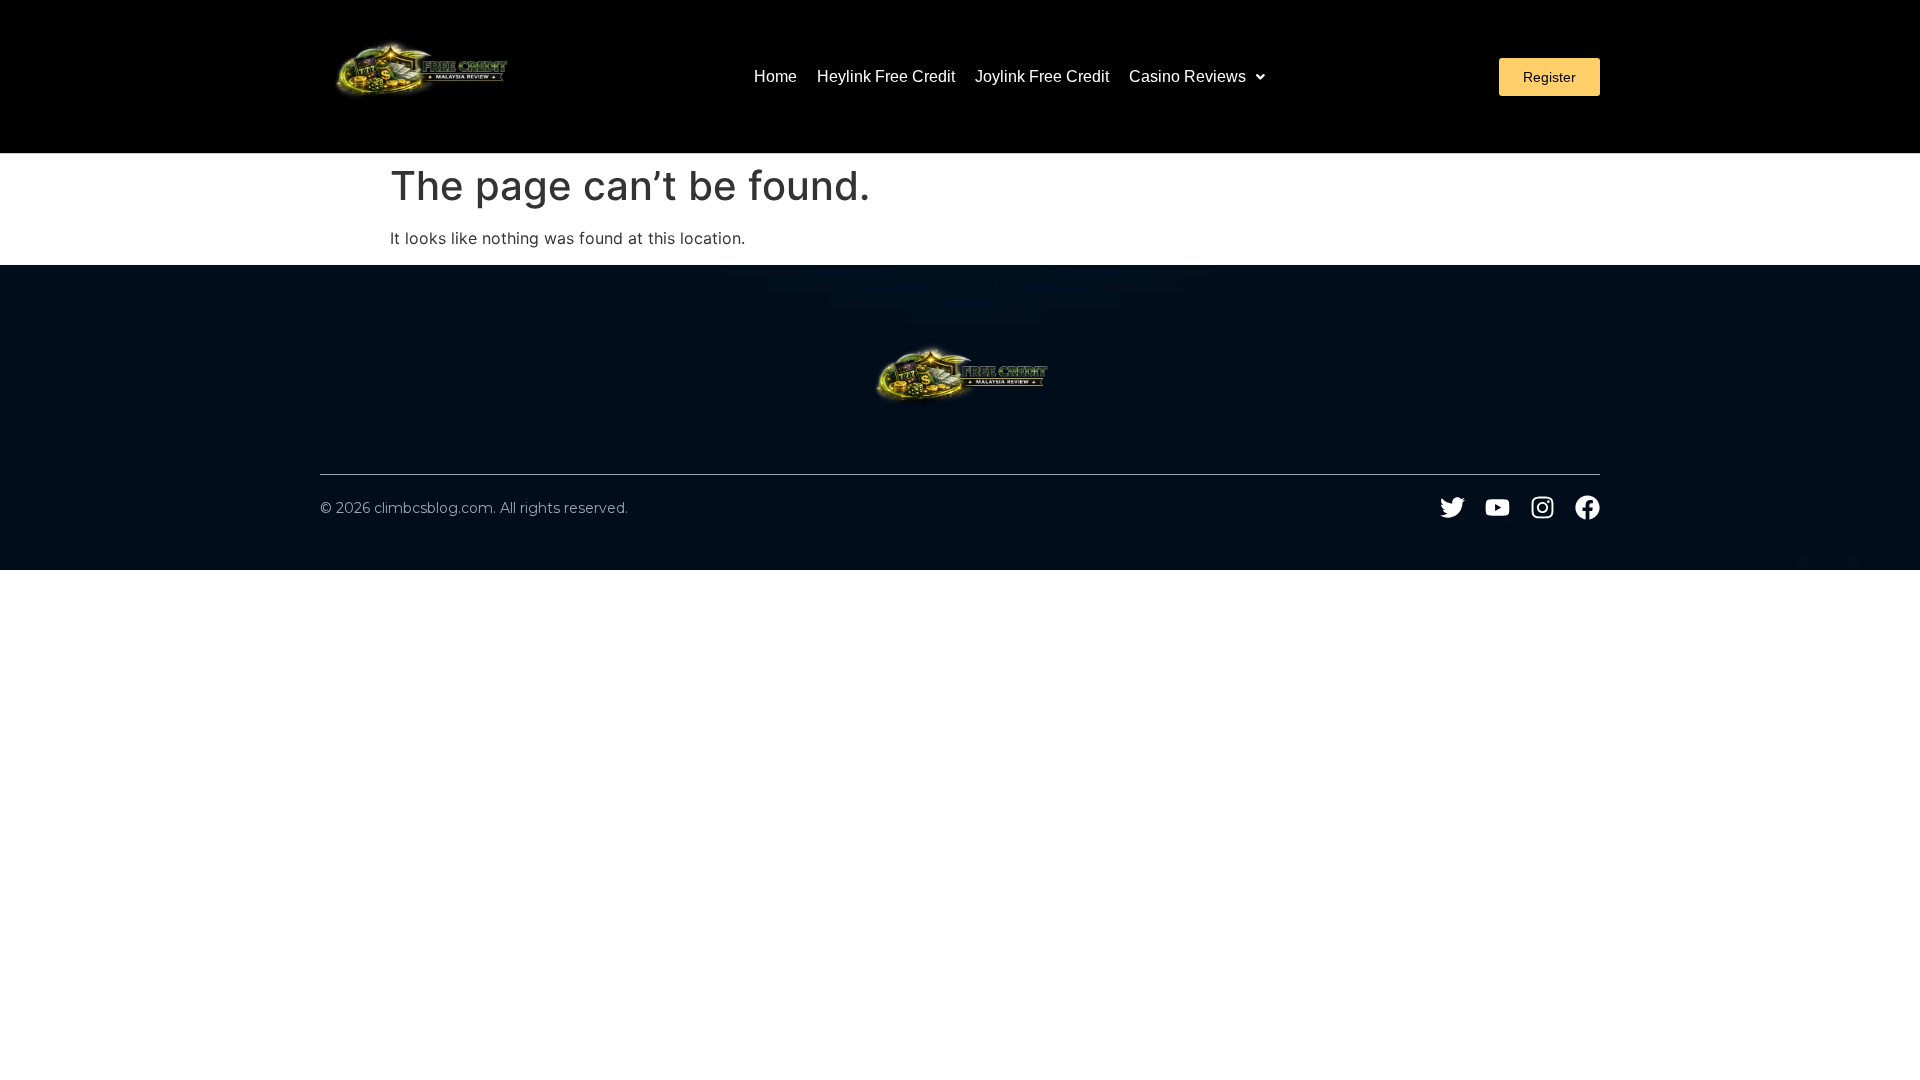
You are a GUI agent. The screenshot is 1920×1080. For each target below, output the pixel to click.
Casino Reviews (1187, 76)
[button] (1197, 77)
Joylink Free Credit (1042, 76)
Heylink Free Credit (886, 76)
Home (775, 76)
